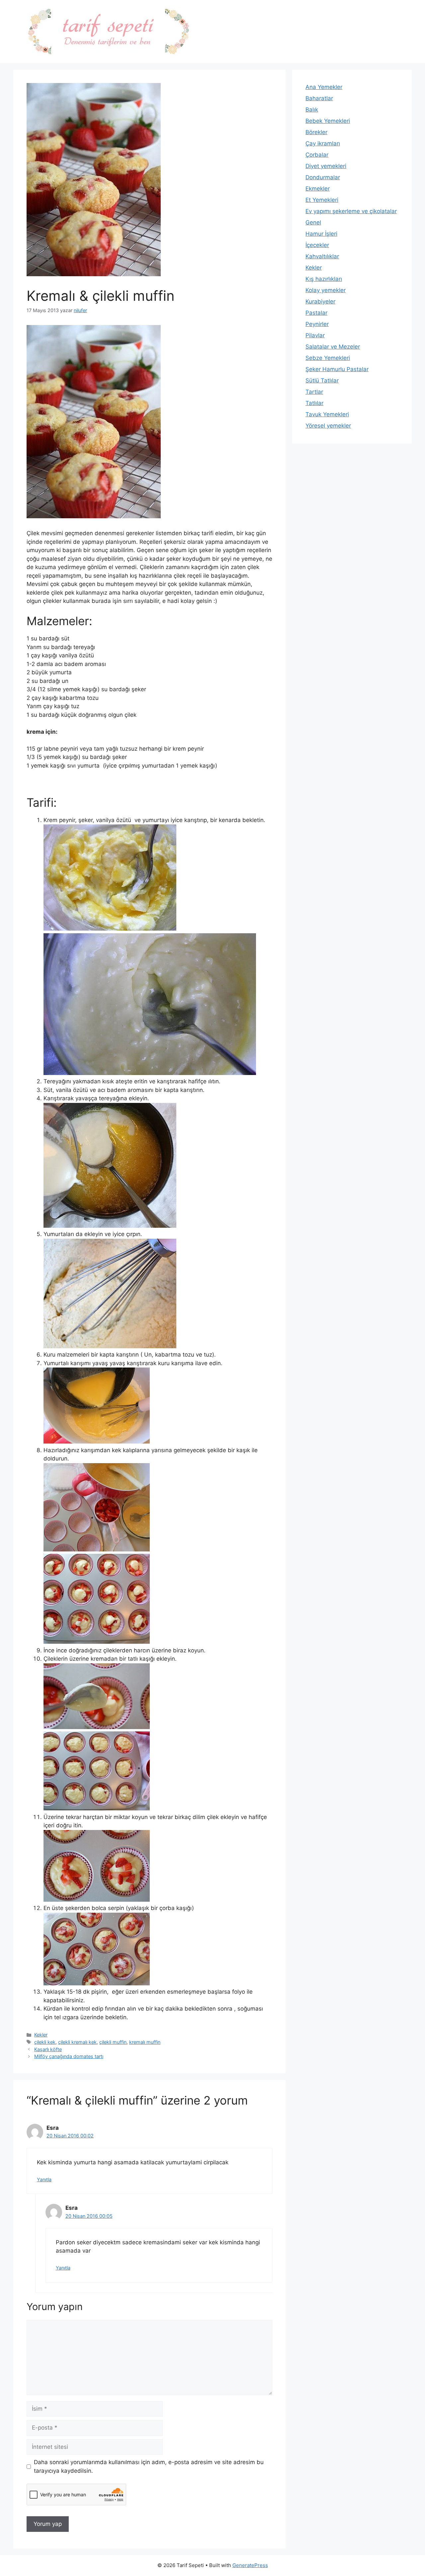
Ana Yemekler (324, 87)
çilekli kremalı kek (77, 2042)
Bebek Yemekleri (328, 121)
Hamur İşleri (321, 234)
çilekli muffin (113, 2042)
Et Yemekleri (322, 200)
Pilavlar (315, 335)
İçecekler (317, 245)
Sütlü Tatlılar (322, 380)
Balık (312, 110)
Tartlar (314, 392)
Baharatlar (319, 98)
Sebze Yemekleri (328, 358)
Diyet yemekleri (326, 166)
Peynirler (317, 324)
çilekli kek (45, 2042)
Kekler (41, 2035)
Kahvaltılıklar (322, 256)
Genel (313, 222)
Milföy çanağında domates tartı (69, 2056)
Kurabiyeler (320, 301)
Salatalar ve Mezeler (333, 347)
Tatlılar (314, 403)
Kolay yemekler (326, 290)
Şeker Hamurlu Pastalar (337, 369)
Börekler (316, 132)
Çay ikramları (323, 143)
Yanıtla (44, 2179)
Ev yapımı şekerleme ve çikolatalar (351, 211)
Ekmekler (318, 189)
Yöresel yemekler (328, 426)
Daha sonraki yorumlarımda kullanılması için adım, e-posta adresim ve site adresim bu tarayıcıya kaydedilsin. (149, 2466)
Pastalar (316, 313)
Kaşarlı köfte (48, 2049)
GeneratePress (250, 2565)
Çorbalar (317, 155)
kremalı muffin (145, 2042)
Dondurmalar (323, 177)
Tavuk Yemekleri (327, 414)
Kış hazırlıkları (324, 279)
